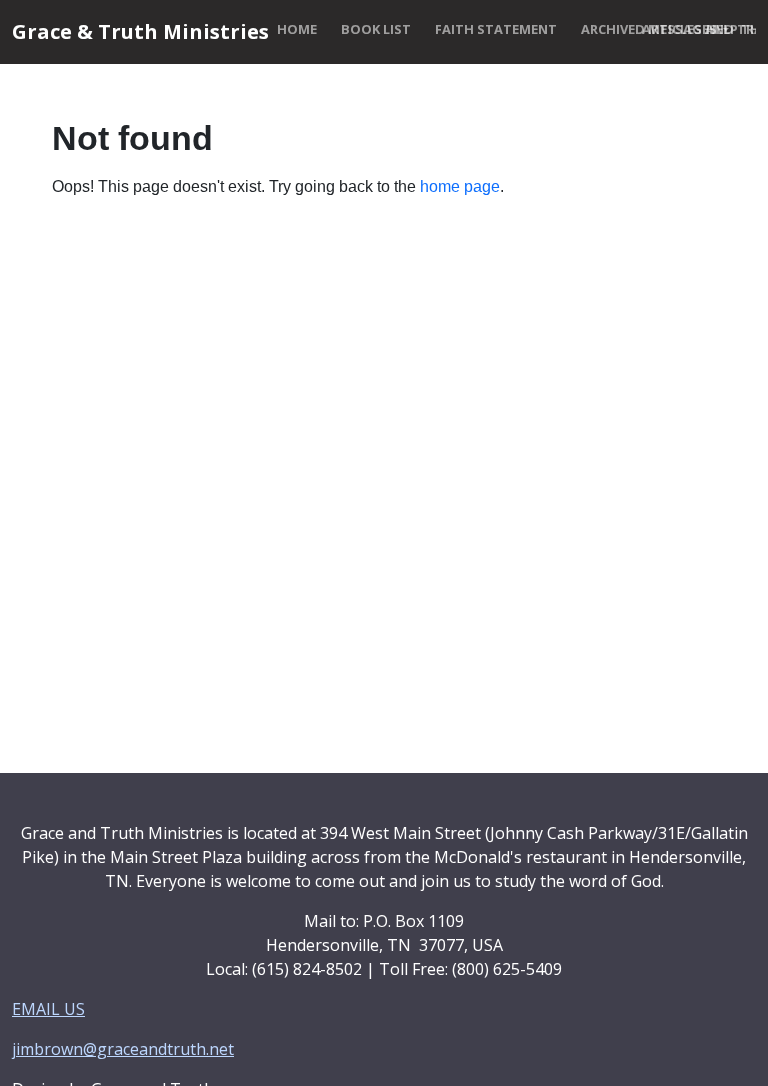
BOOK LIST (376, 29)
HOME (297, 29)
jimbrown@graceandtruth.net (123, 1049)
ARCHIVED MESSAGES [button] (603, 29)
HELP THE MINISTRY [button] (727, 29)
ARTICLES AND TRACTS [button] (666, 29)
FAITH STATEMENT (496, 29)
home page (460, 186)
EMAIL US (48, 1009)
